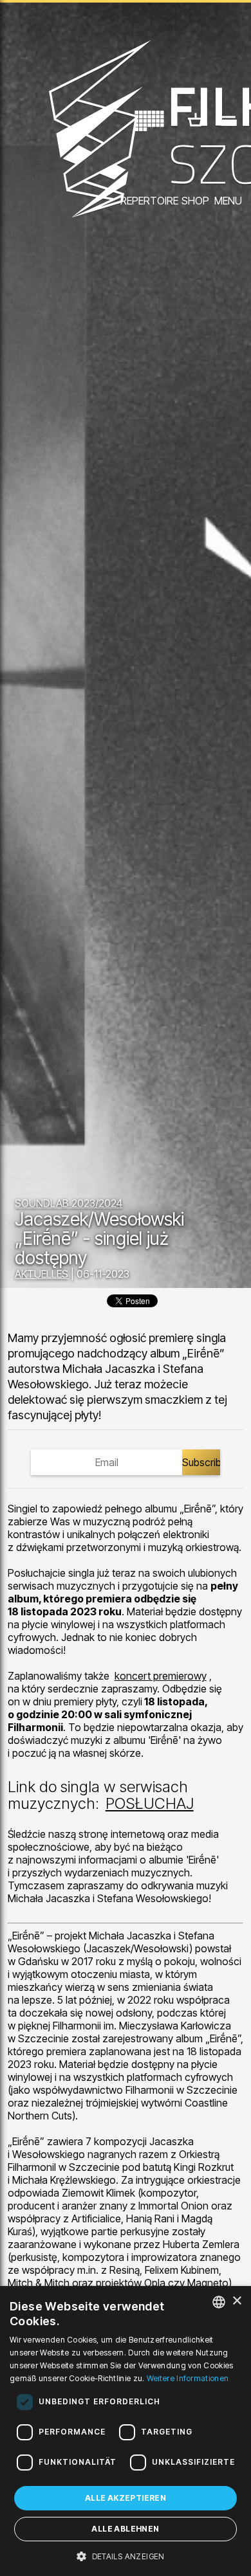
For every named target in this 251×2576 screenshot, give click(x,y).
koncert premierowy (161, 1676)
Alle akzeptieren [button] (126, 2498)
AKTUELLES (42, 1274)
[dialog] (126, 2431)
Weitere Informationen (188, 2378)
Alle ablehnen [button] (125, 2529)
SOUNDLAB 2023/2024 (69, 1203)
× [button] (237, 2301)
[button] (126, 2555)
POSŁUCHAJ (150, 1803)
